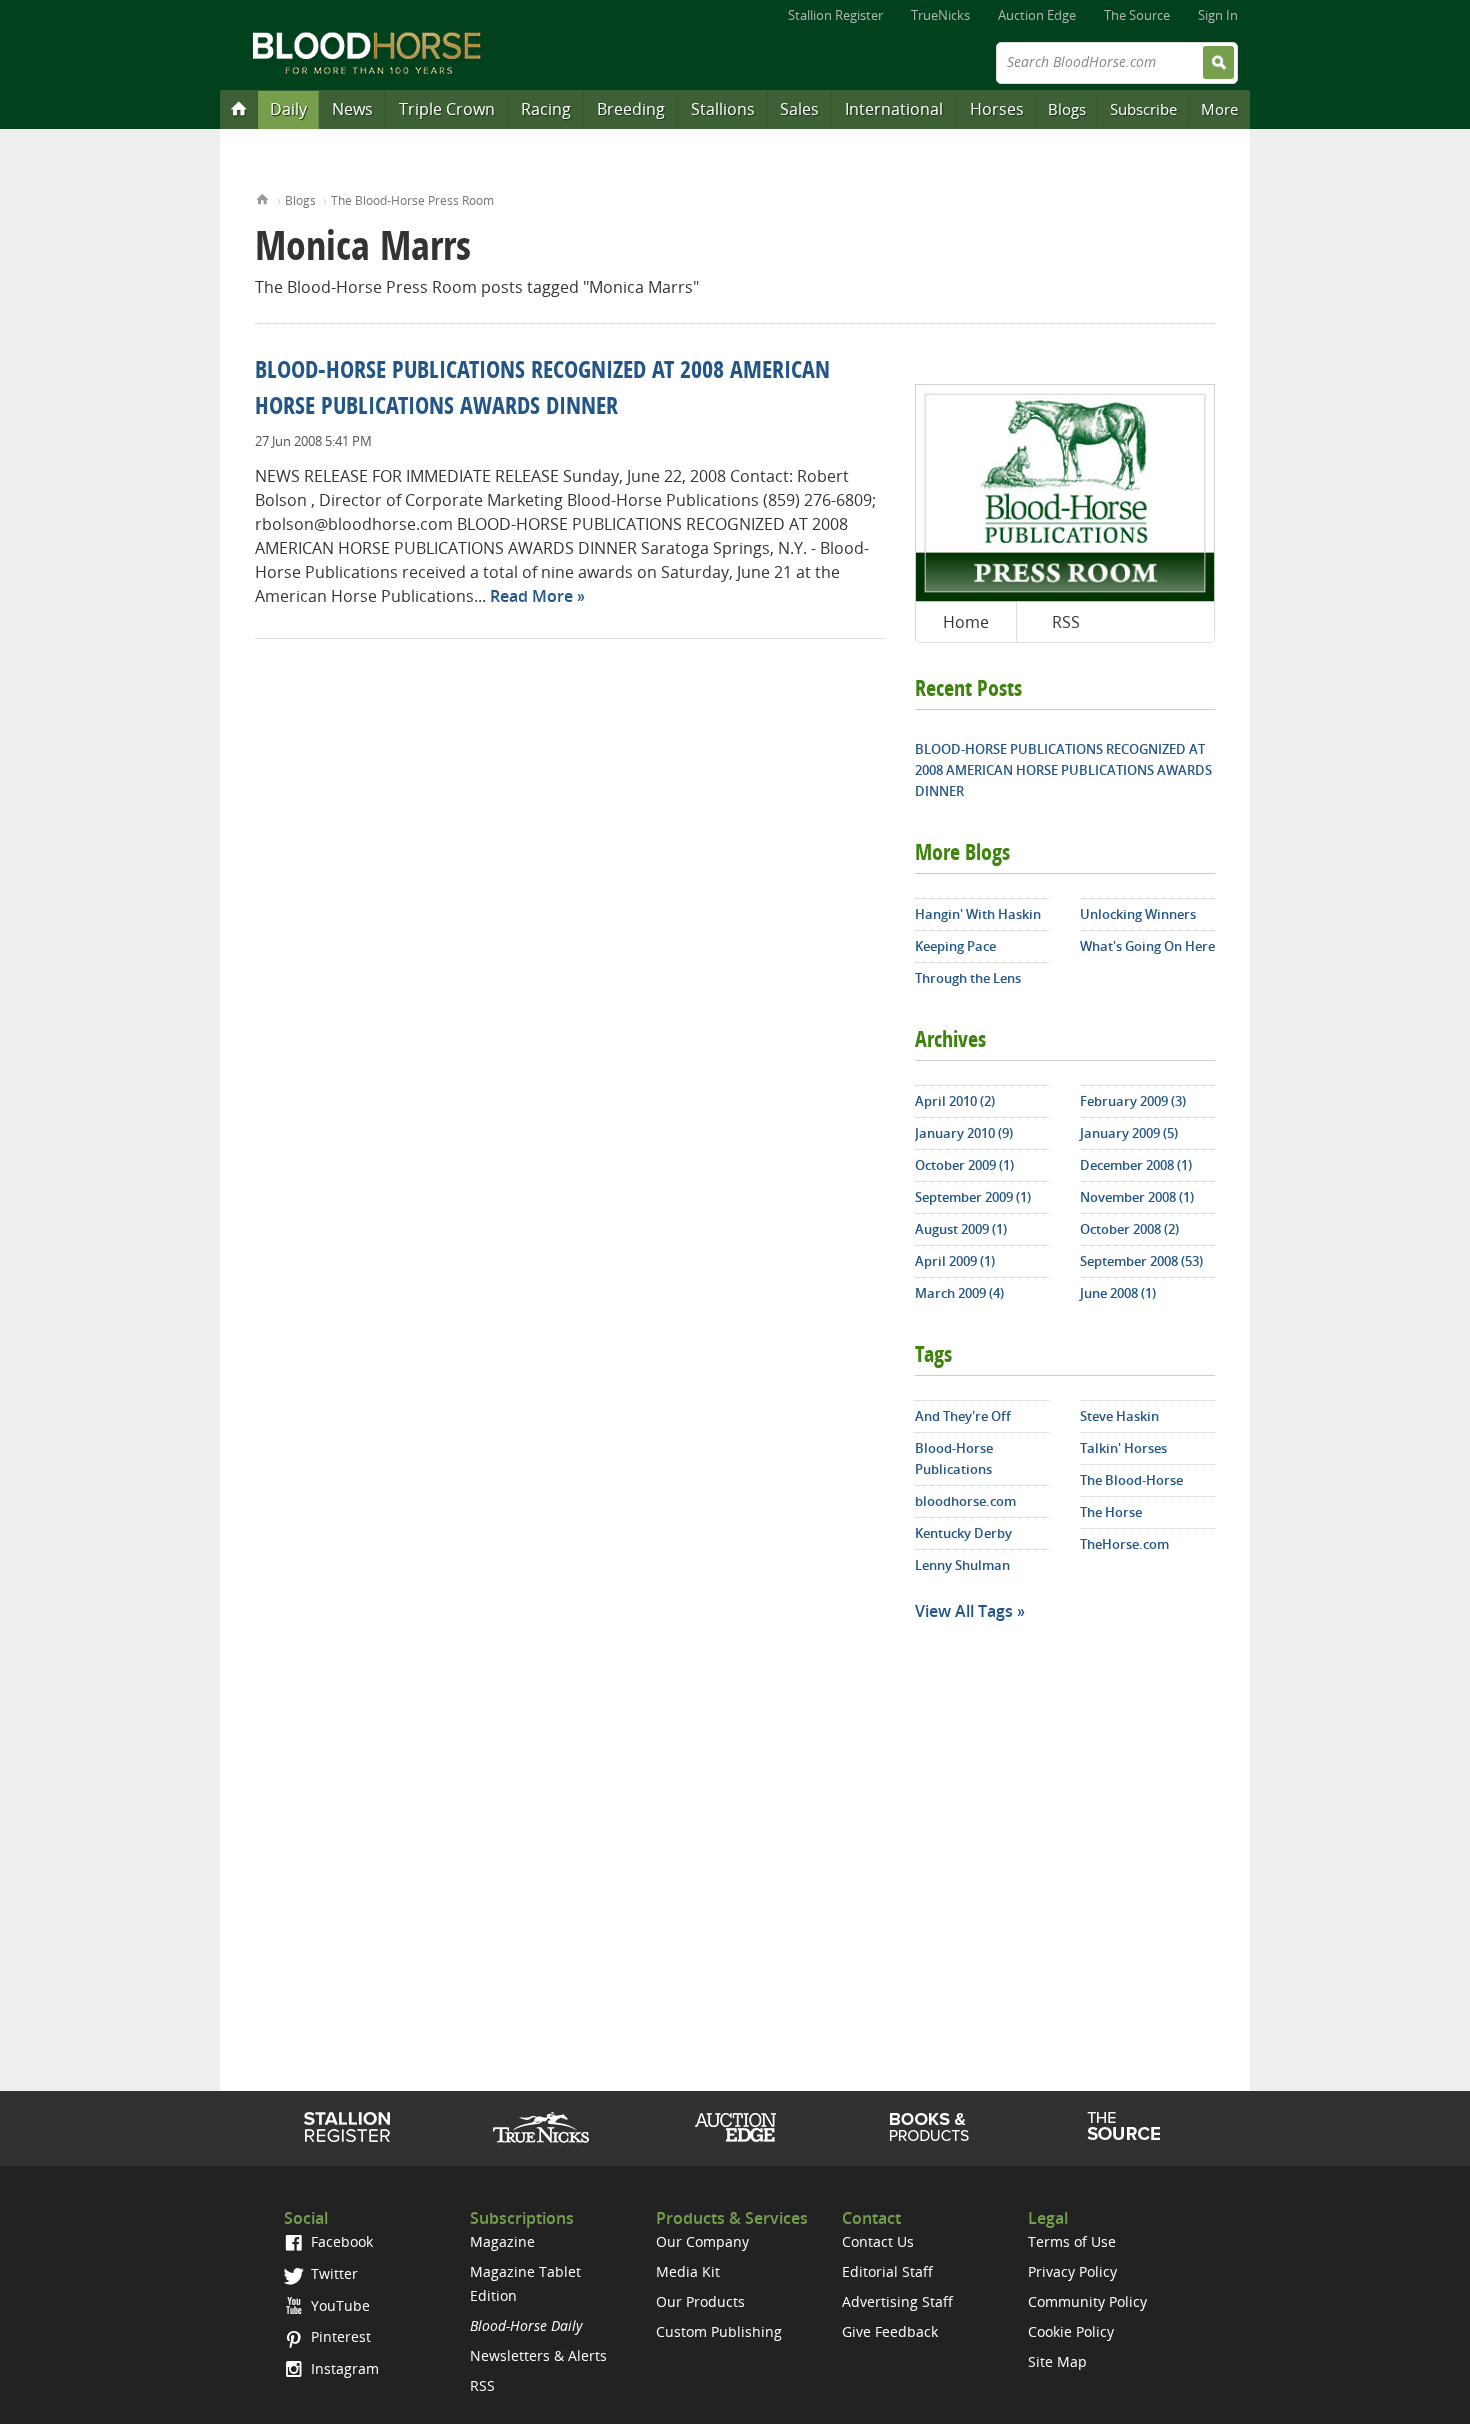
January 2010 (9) (964, 1133)
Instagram (343, 2368)
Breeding (631, 109)
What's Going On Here (1147, 946)
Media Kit (688, 2271)
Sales (799, 109)
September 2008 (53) (1141, 1261)
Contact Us (878, 2241)
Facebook (340, 2241)
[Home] (239, 108)
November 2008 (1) (1137, 1197)
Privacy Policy (1072, 2271)
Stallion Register (835, 15)
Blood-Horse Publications (954, 1458)
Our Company (702, 2241)
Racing (546, 109)
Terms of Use (1072, 2241)
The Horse (1111, 1512)
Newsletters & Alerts (538, 2355)
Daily (288, 109)
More (1219, 109)
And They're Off (963, 1416)
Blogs (1067, 109)
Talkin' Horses (1123, 1448)
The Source (1137, 15)
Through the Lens (968, 978)
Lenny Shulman (962, 1565)
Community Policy (1087, 2301)
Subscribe (1143, 109)
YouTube (338, 2305)
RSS (1066, 622)
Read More (531, 596)
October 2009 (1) (964, 1165)
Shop (929, 2127)
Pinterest (339, 2336)
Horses (997, 109)
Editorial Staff (887, 2271)
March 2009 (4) (959, 1293)
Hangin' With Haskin (978, 914)
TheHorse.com (1124, 1544)
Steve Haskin (1119, 1416)
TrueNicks (940, 15)
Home (262, 197)
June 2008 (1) (1118, 1293)
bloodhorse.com (965, 1501)
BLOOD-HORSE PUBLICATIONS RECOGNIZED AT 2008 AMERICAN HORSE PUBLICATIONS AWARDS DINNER (1063, 770)
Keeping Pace (955, 946)
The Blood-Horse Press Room (412, 200)
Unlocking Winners (1138, 914)
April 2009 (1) (955, 1261)
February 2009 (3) (1133, 1101)
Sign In (1218, 15)
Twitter (332, 2273)
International (894, 109)
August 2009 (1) (961, 1229)
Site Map (1057, 2361)
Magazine (502, 2241)
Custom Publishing (719, 2331)
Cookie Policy (1071, 2331)
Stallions (723, 109)
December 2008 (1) (1136, 1165)
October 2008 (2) (1129, 1229)
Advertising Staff (897, 2301)
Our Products (700, 2301)
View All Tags (964, 1611)
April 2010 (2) (955, 1101)
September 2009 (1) (973, 1197)
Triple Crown (447, 109)
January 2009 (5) (1129, 1133)
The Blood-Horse (1131, 1480)
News (352, 109)
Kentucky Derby (963, 1533)
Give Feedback (890, 2331)
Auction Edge (1037, 15)
